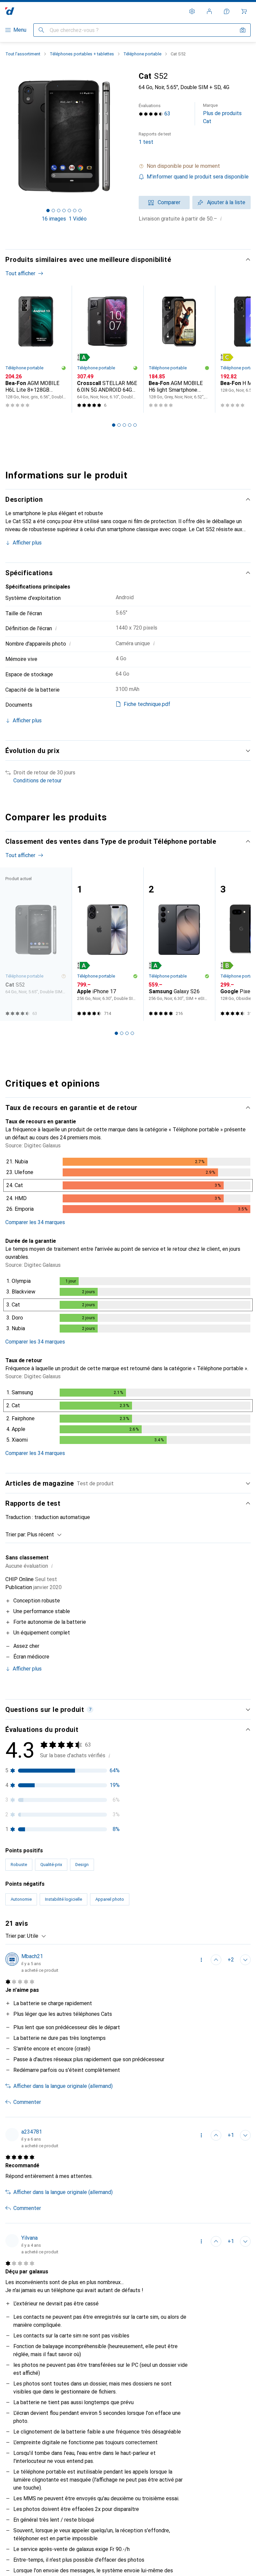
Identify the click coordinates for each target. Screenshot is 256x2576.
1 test (155, 138)
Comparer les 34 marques (35, 1222)
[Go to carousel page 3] (124, 425)
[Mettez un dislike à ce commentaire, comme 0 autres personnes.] (245, 1960)
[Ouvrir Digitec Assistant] (227, 11)
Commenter (27, 2102)
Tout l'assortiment (23, 54)
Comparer (169, 202)
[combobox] (43, 1535)
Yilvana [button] (29, 2238)
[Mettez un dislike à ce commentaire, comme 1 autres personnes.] (245, 2135)
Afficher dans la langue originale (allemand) (63, 2086)
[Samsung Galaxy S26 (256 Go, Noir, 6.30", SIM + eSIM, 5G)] (179, 944)
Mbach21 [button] (32, 1956)
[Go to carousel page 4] (130, 425)
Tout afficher (20, 273)
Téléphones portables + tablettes (82, 54)
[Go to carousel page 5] (135, 425)
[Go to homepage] (10, 11)
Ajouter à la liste (226, 202)
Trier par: (16, 1535)
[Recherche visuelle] (243, 30)
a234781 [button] (32, 2132)
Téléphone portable (142, 54)
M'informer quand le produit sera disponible (198, 177)
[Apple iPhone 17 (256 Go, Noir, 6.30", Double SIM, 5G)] (107, 944)
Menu (20, 30)
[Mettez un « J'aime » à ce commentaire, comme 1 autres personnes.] (216, 2241)
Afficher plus (27, 543)
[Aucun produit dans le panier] (244, 11)
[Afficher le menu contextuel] (201, 1960)
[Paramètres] (192, 11)
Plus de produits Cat (222, 114)
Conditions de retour (37, 781)
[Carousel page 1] (114, 425)
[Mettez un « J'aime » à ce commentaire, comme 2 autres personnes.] (216, 1960)
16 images (54, 219)
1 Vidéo (78, 219)
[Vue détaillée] (128, 1187)
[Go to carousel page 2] (119, 425)
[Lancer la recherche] (41, 30)
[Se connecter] (209, 11)
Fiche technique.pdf (147, 704)
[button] (195, 166)
